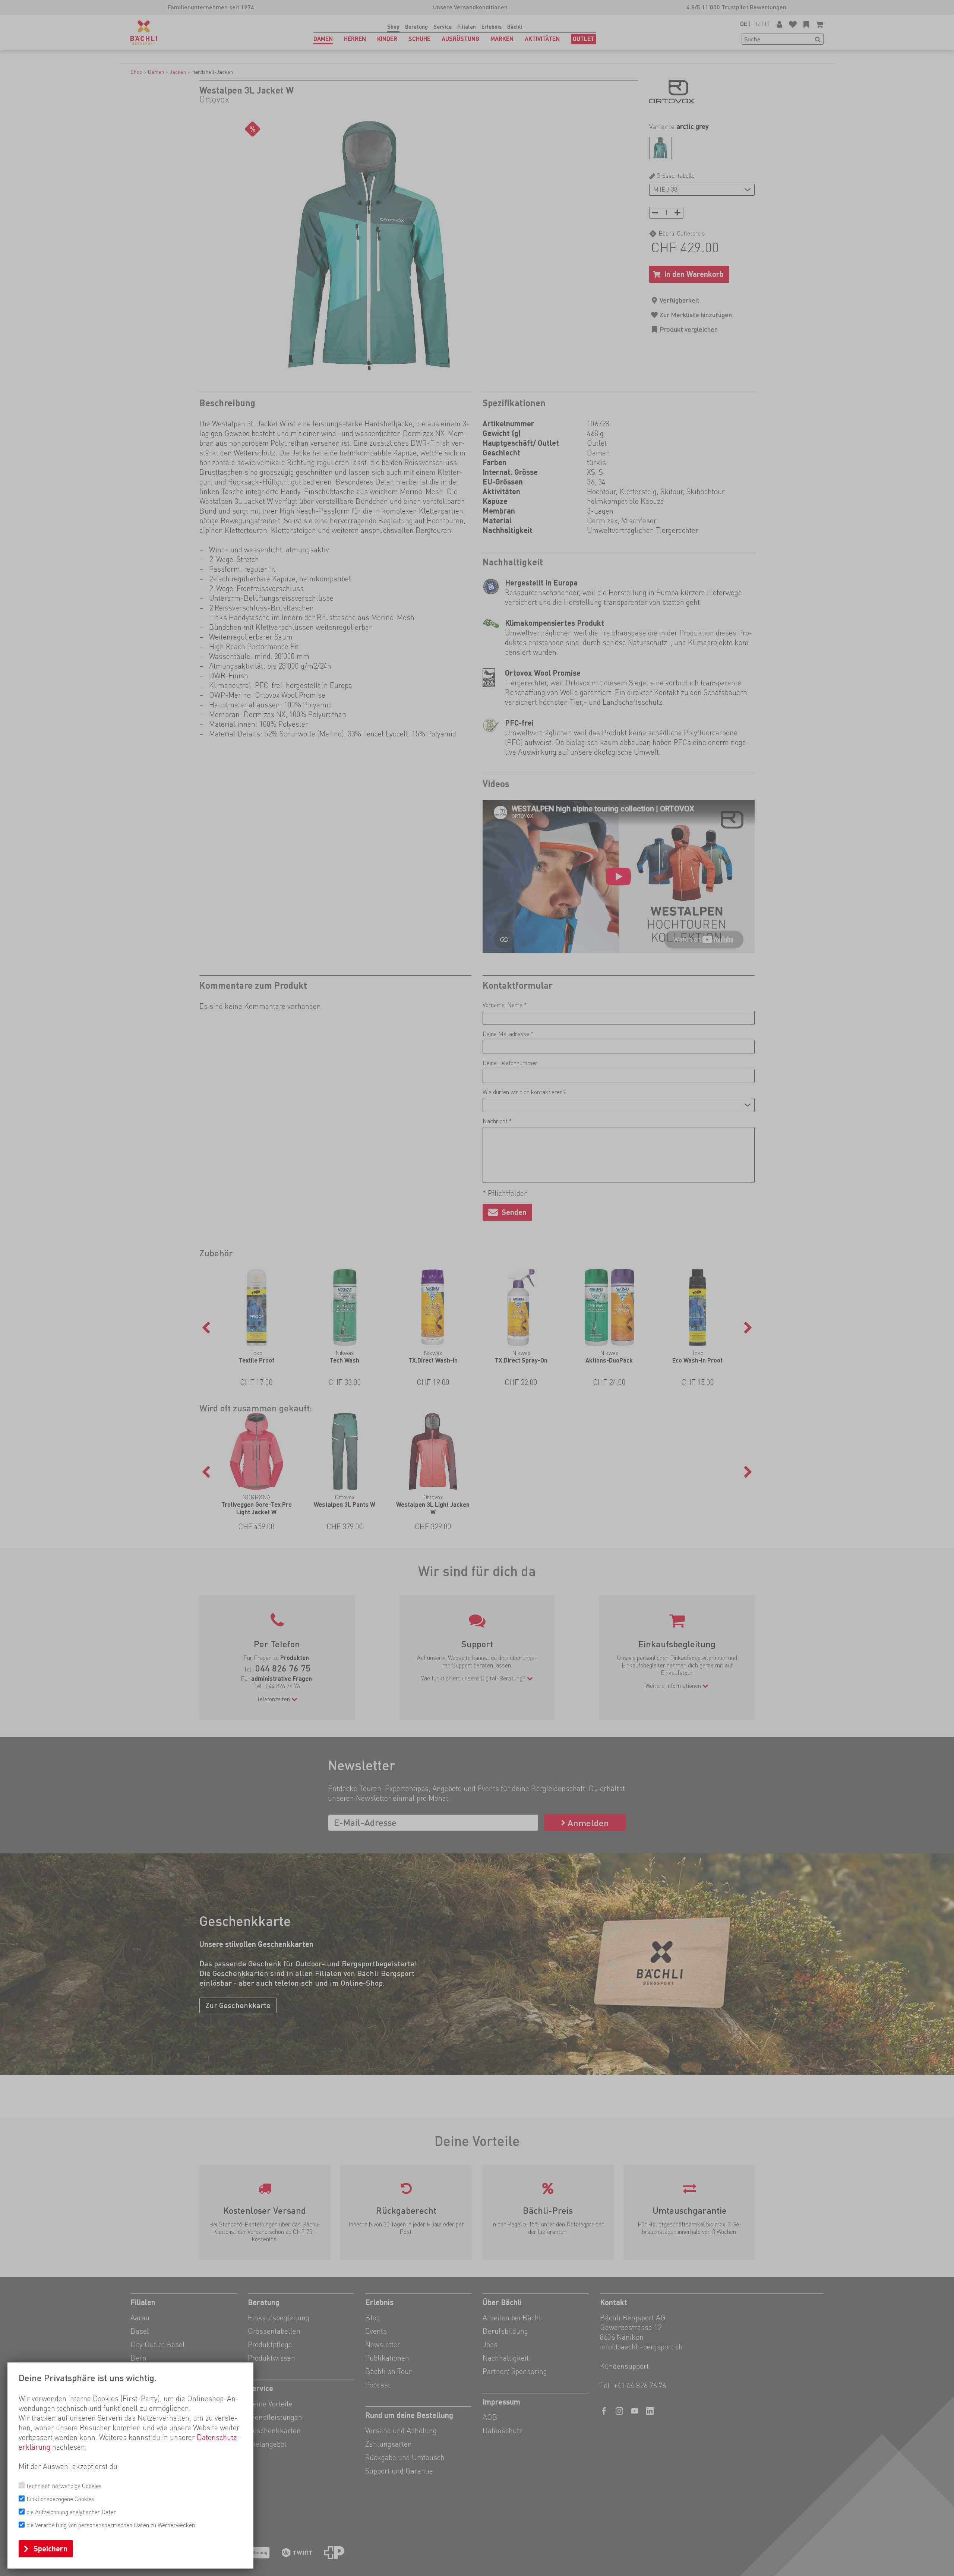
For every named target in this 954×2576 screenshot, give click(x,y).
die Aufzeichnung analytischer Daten (72, 2512)
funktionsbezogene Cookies (60, 2499)
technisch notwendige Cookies (64, 2486)
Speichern (50, 2549)
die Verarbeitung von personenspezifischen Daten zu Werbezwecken (111, 2525)
